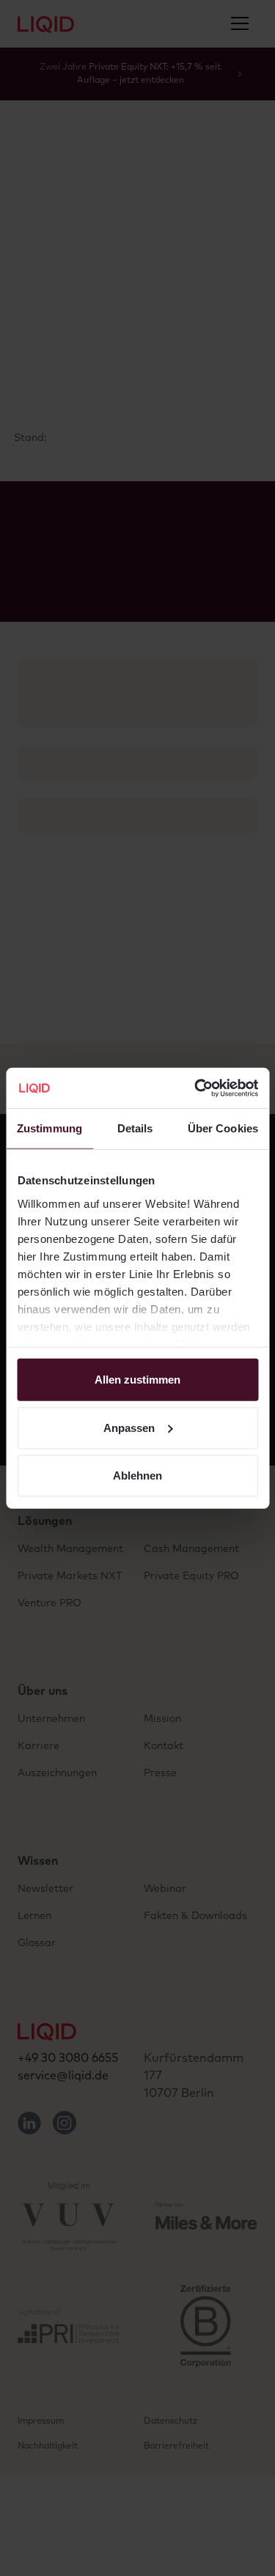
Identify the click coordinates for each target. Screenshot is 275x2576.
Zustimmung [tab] (49, 1128)
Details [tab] (135, 1128)
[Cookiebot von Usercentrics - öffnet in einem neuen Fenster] (196, 1088)
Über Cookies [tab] (223, 1128)
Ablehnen (137, 1476)
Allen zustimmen (137, 1380)
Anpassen (129, 1427)
